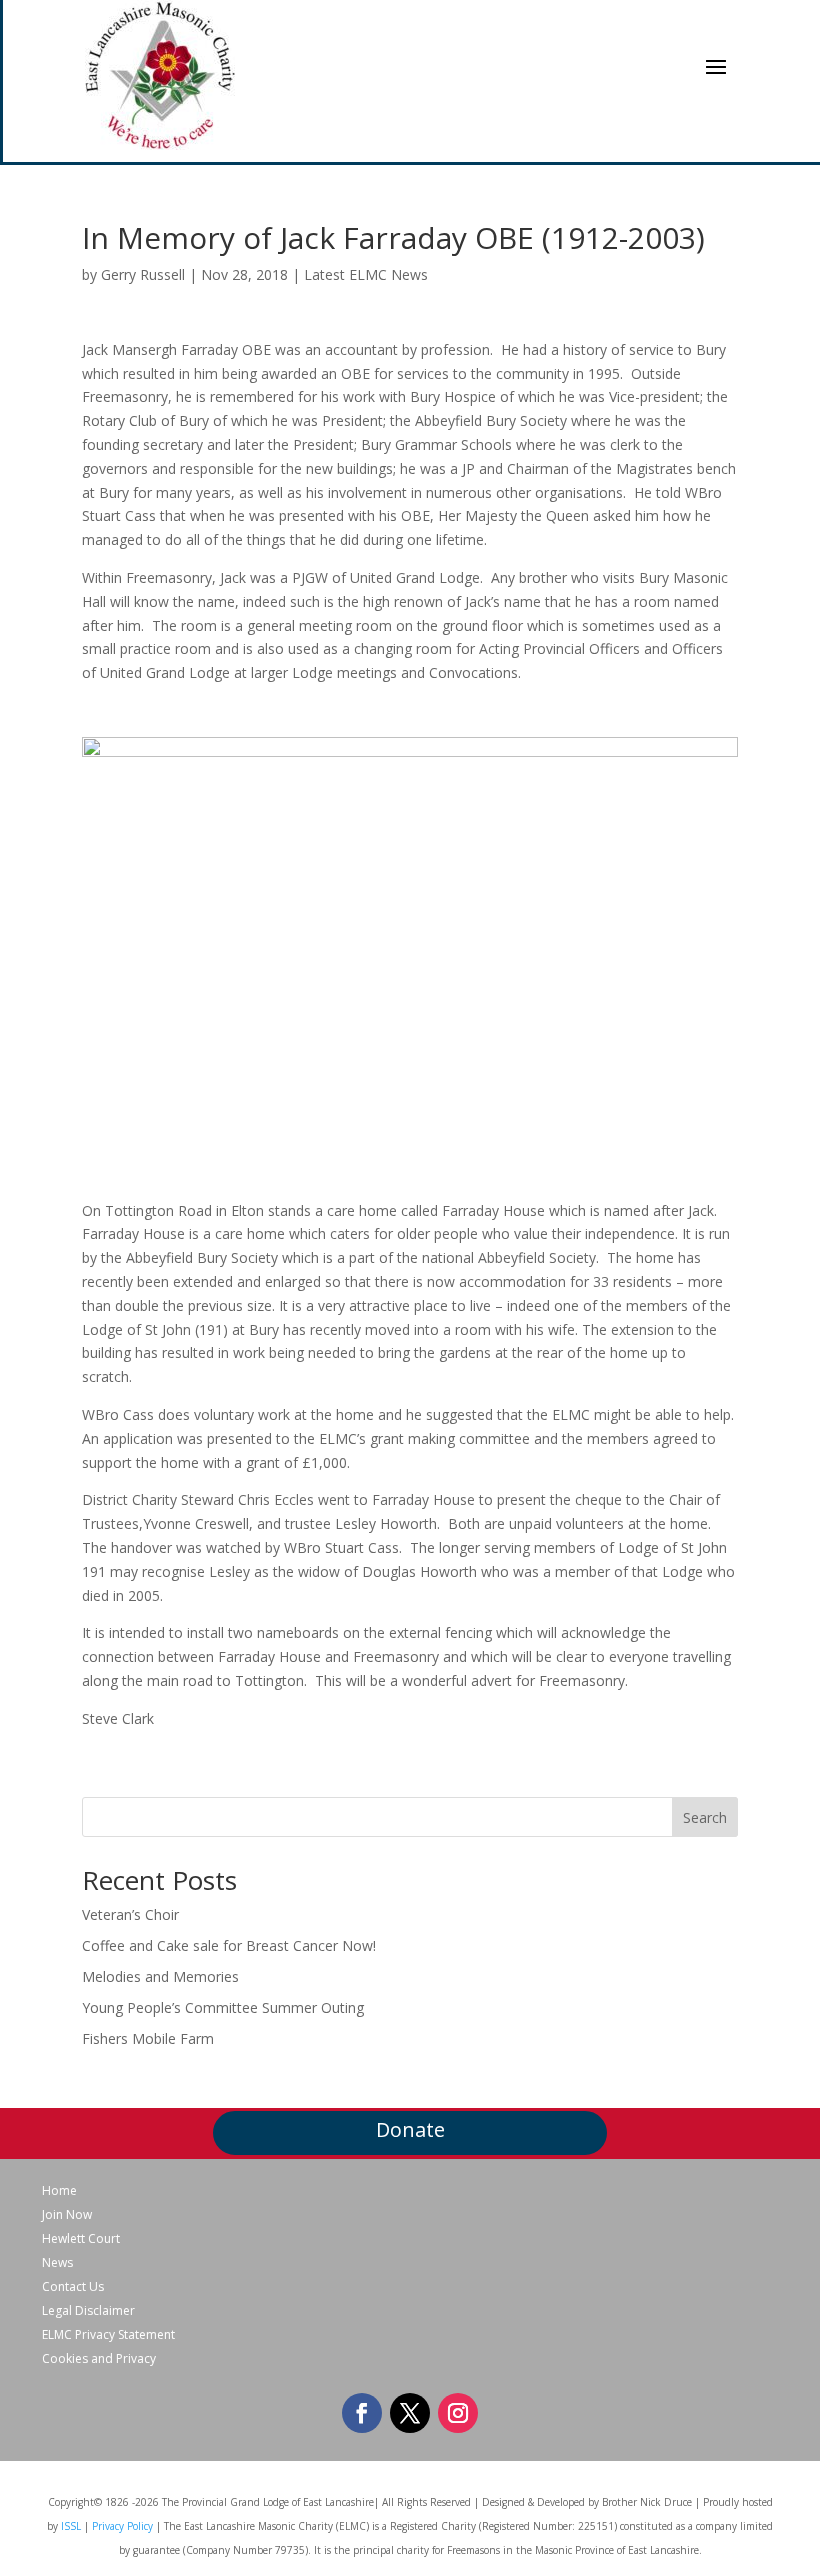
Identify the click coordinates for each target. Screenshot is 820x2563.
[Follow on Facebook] (362, 2413)
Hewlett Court (81, 2239)
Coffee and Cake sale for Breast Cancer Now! (229, 1945)
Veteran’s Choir (130, 1914)
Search (705, 1817)
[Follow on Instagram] (458, 2413)
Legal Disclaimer (88, 2311)
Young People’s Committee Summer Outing (223, 2007)
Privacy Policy (122, 2526)
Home (59, 2191)
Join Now (67, 2215)
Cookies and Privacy (99, 2359)
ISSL (71, 2526)
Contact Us (73, 2287)
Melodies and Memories (160, 1976)
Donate (410, 2129)
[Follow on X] (410, 2413)
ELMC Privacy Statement (108, 2335)
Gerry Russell (143, 274)
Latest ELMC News (366, 274)
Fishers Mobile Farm (148, 2038)
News (57, 2263)
